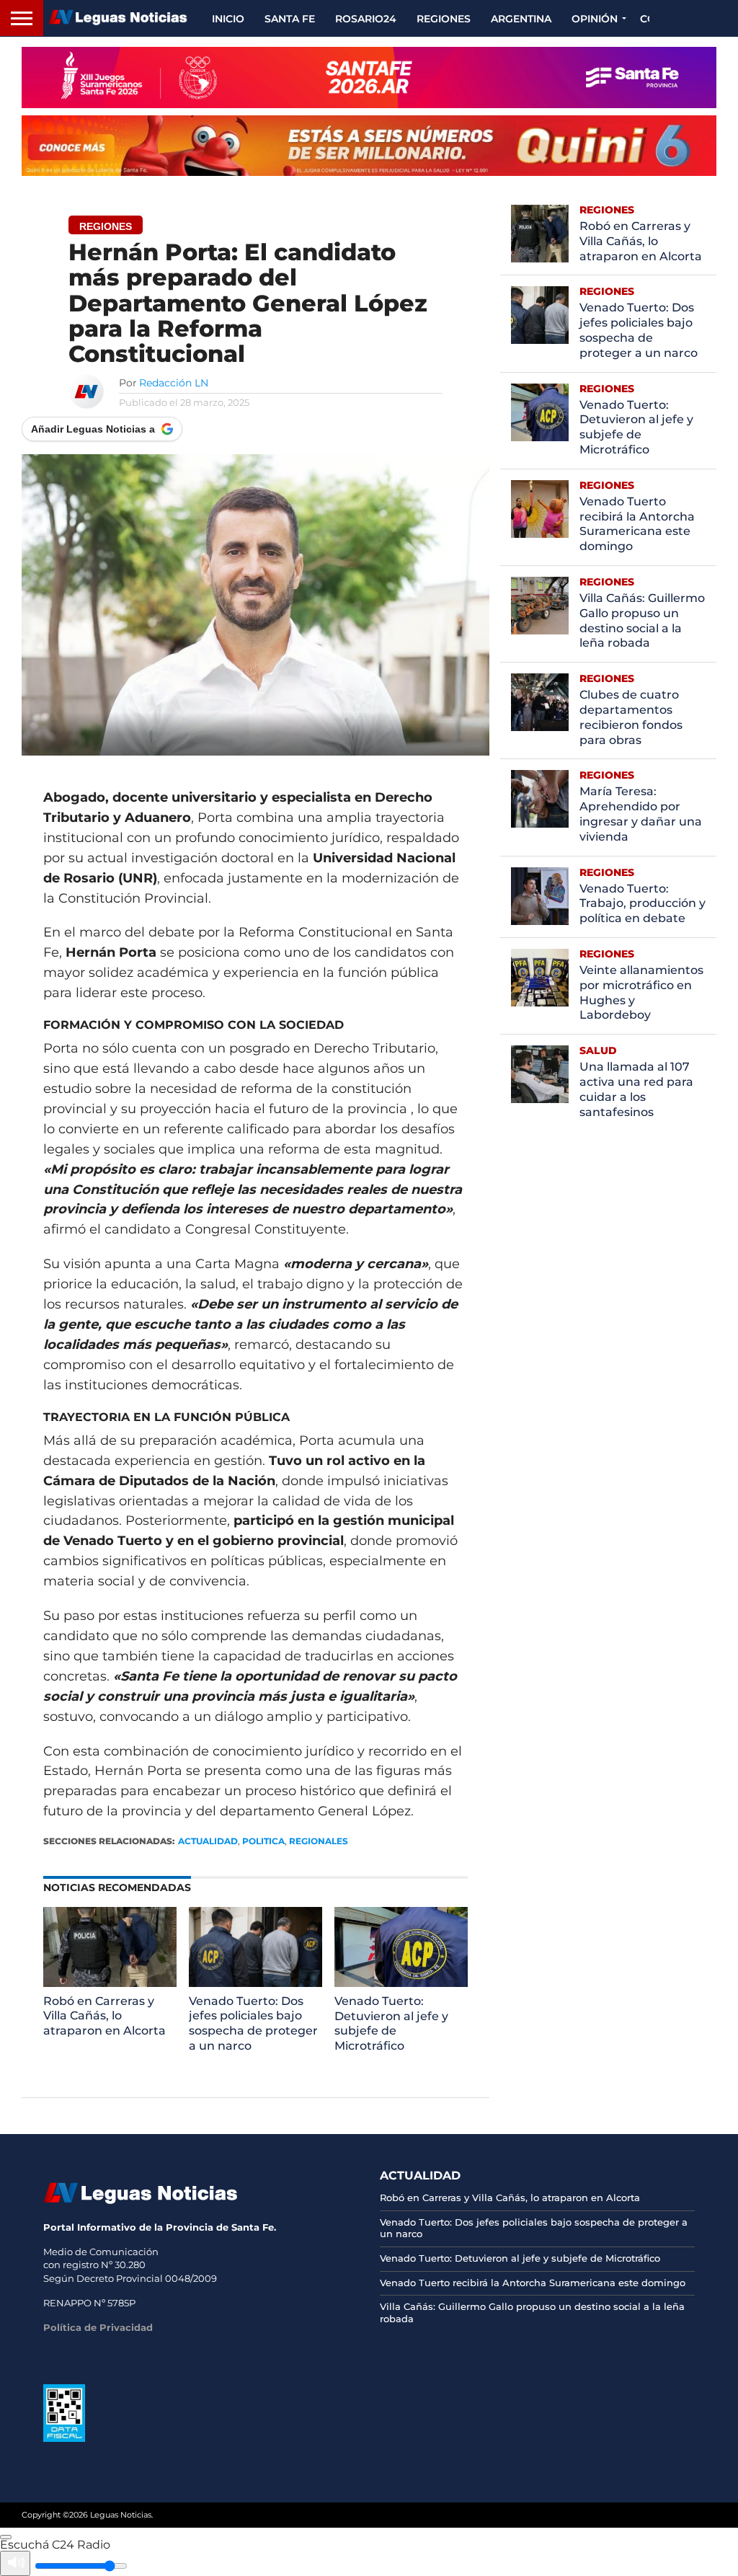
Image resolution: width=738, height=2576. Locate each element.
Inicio (228, 19)
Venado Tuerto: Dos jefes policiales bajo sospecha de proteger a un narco (253, 2023)
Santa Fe (290, 19)
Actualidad (208, 1841)
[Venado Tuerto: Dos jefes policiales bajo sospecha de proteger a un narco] (255, 1983)
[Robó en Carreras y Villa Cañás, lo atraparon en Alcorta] (110, 1983)
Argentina (521, 19)
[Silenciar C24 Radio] (15, 2563)
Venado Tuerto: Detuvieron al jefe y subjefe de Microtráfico (391, 2023)
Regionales (319, 1841)
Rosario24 (366, 19)
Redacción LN (174, 383)
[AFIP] (64, 2438)
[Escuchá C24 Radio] (6, 2537)
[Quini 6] (369, 146)
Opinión (595, 19)
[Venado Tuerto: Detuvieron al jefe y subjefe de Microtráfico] (401, 1983)
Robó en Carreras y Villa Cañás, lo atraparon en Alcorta (105, 2016)
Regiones (444, 19)
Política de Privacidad (98, 2327)
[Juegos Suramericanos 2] (369, 78)
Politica (263, 1841)
